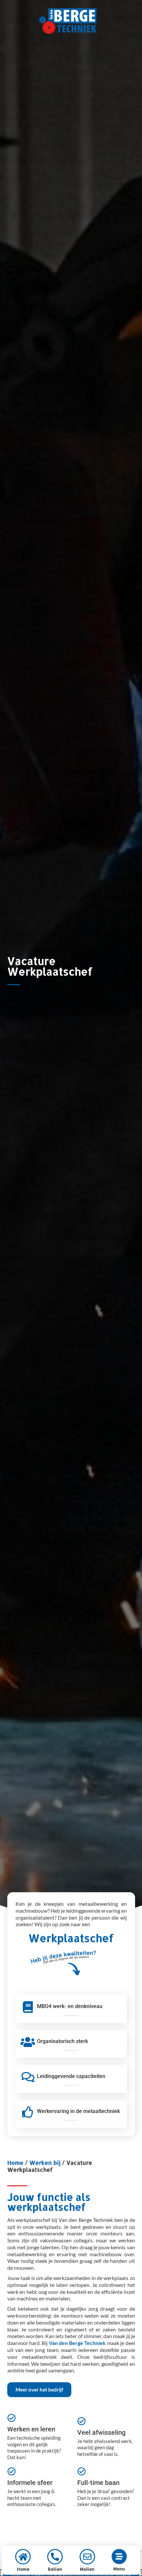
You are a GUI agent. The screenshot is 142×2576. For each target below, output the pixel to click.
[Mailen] (87, 2557)
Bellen (55, 2569)
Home (15, 2163)
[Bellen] (55, 2557)
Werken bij (45, 2163)
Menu (119, 2569)
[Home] (23, 2557)
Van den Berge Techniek (77, 2343)
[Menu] (119, 2557)
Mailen (87, 2569)
